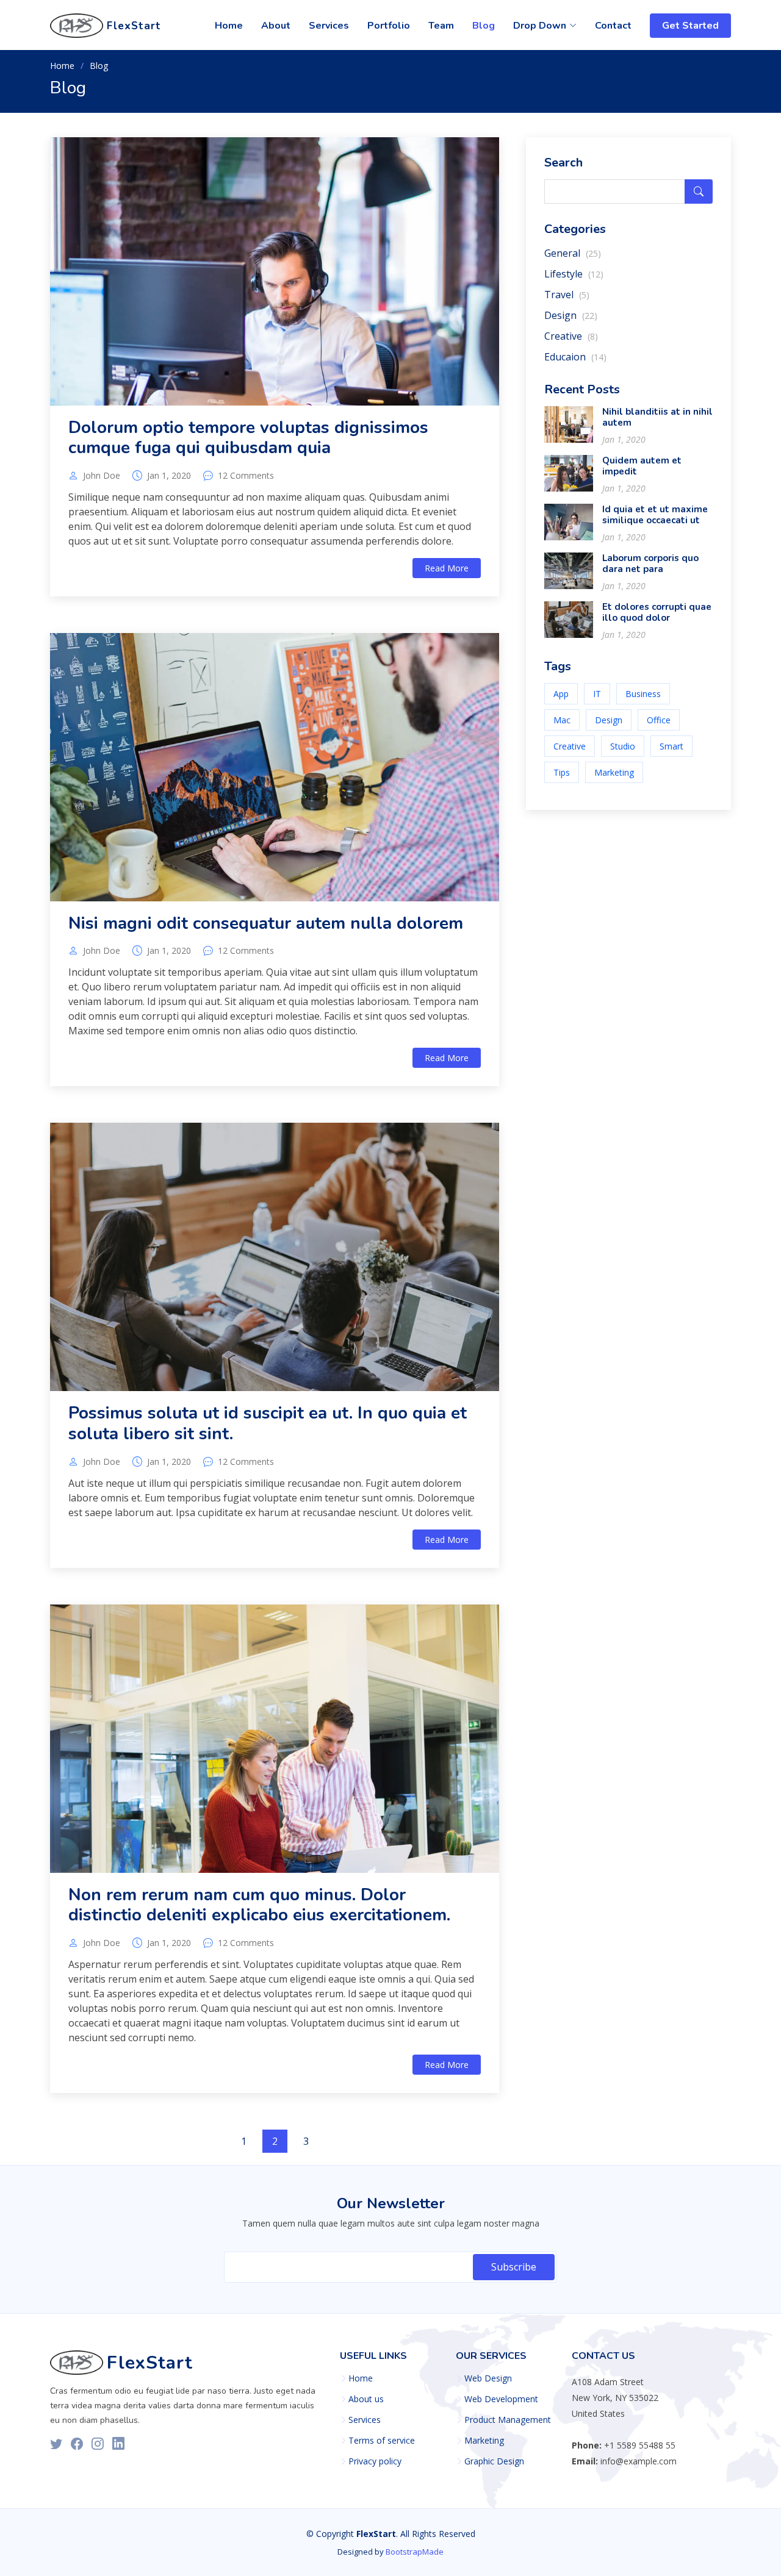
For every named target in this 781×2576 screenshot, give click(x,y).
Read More (447, 568)
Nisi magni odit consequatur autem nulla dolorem (266, 923)
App (561, 694)
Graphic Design (494, 2461)
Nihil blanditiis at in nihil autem (657, 417)
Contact (613, 26)
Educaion (575, 357)
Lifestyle (574, 274)
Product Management (508, 2420)
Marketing (614, 772)
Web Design (488, 2378)
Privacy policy (375, 2461)
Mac (562, 720)
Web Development (501, 2399)
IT (597, 694)
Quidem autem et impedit (642, 466)
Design (571, 315)
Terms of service (382, 2441)
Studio (623, 746)
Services (329, 26)
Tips (562, 772)
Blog (484, 26)
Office (659, 720)
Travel (567, 295)
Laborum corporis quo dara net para (650, 563)
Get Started (690, 26)
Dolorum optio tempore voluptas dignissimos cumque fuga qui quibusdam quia (248, 438)
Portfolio (389, 26)
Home (229, 26)
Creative (571, 336)
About (276, 26)
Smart (671, 746)
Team (441, 26)
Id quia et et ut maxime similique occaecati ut (655, 515)
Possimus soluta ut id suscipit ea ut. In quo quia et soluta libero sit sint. (268, 1423)
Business (643, 694)
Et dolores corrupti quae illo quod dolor (657, 612)
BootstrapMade (415, 2552)
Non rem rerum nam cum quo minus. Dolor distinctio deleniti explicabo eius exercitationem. (259, 1905)
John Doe (102, 476)
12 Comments (246, 476)
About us (366, 2399)
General (573, 253)
